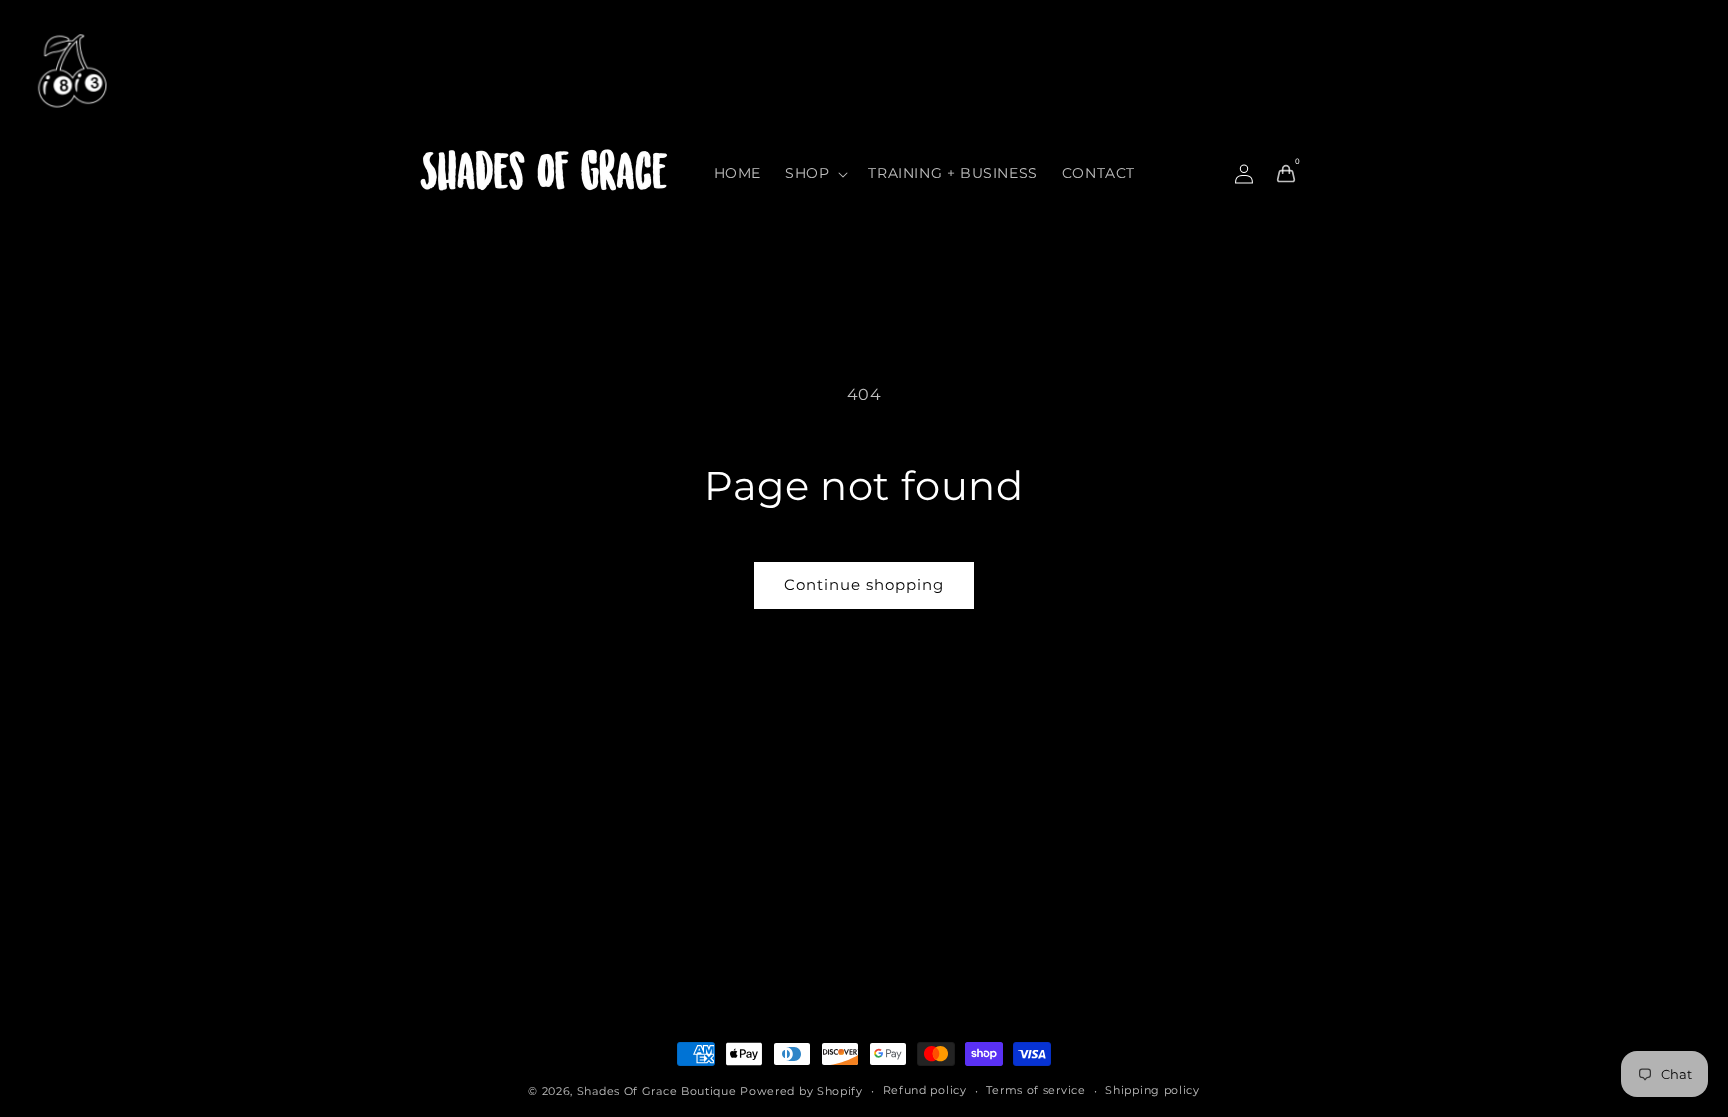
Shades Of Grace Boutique (659, 1091)
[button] (814, 173)
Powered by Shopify (801, 1091)
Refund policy (925, 1090)
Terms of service (1035, 1090)
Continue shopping (864, 584)
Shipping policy (1152, 1090)
